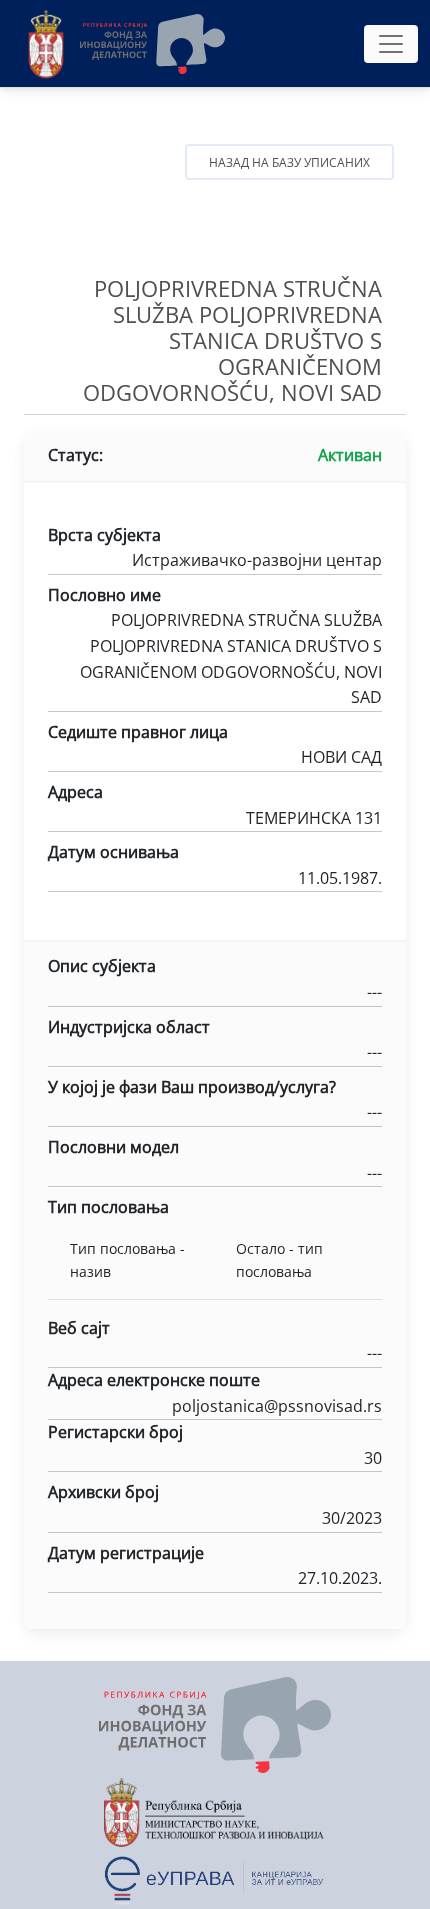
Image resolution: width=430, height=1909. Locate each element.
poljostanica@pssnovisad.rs (277, 1406)
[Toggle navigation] (391, 44)
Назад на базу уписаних (289, 162)
